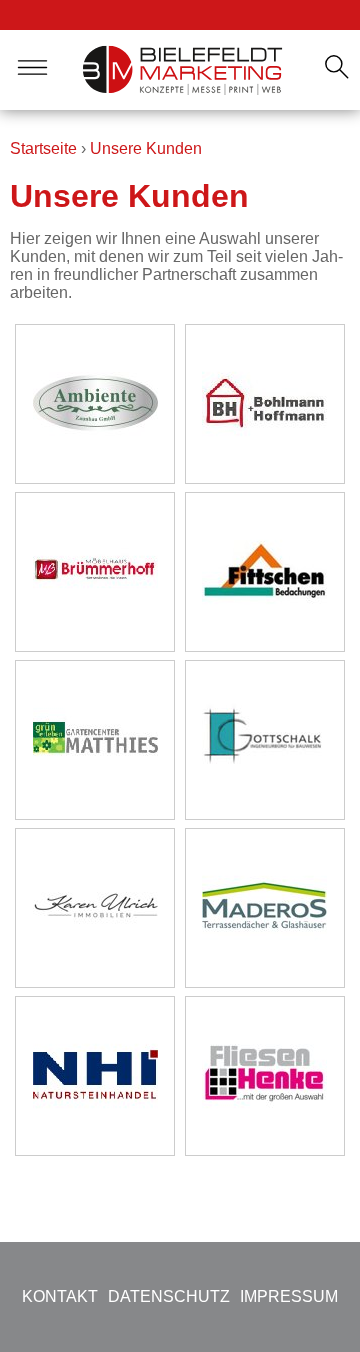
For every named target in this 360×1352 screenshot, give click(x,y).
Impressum (289, 1296)
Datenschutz (169, 1296)
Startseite (43, 148)
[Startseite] (183, 70)
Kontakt (60, 1296)
